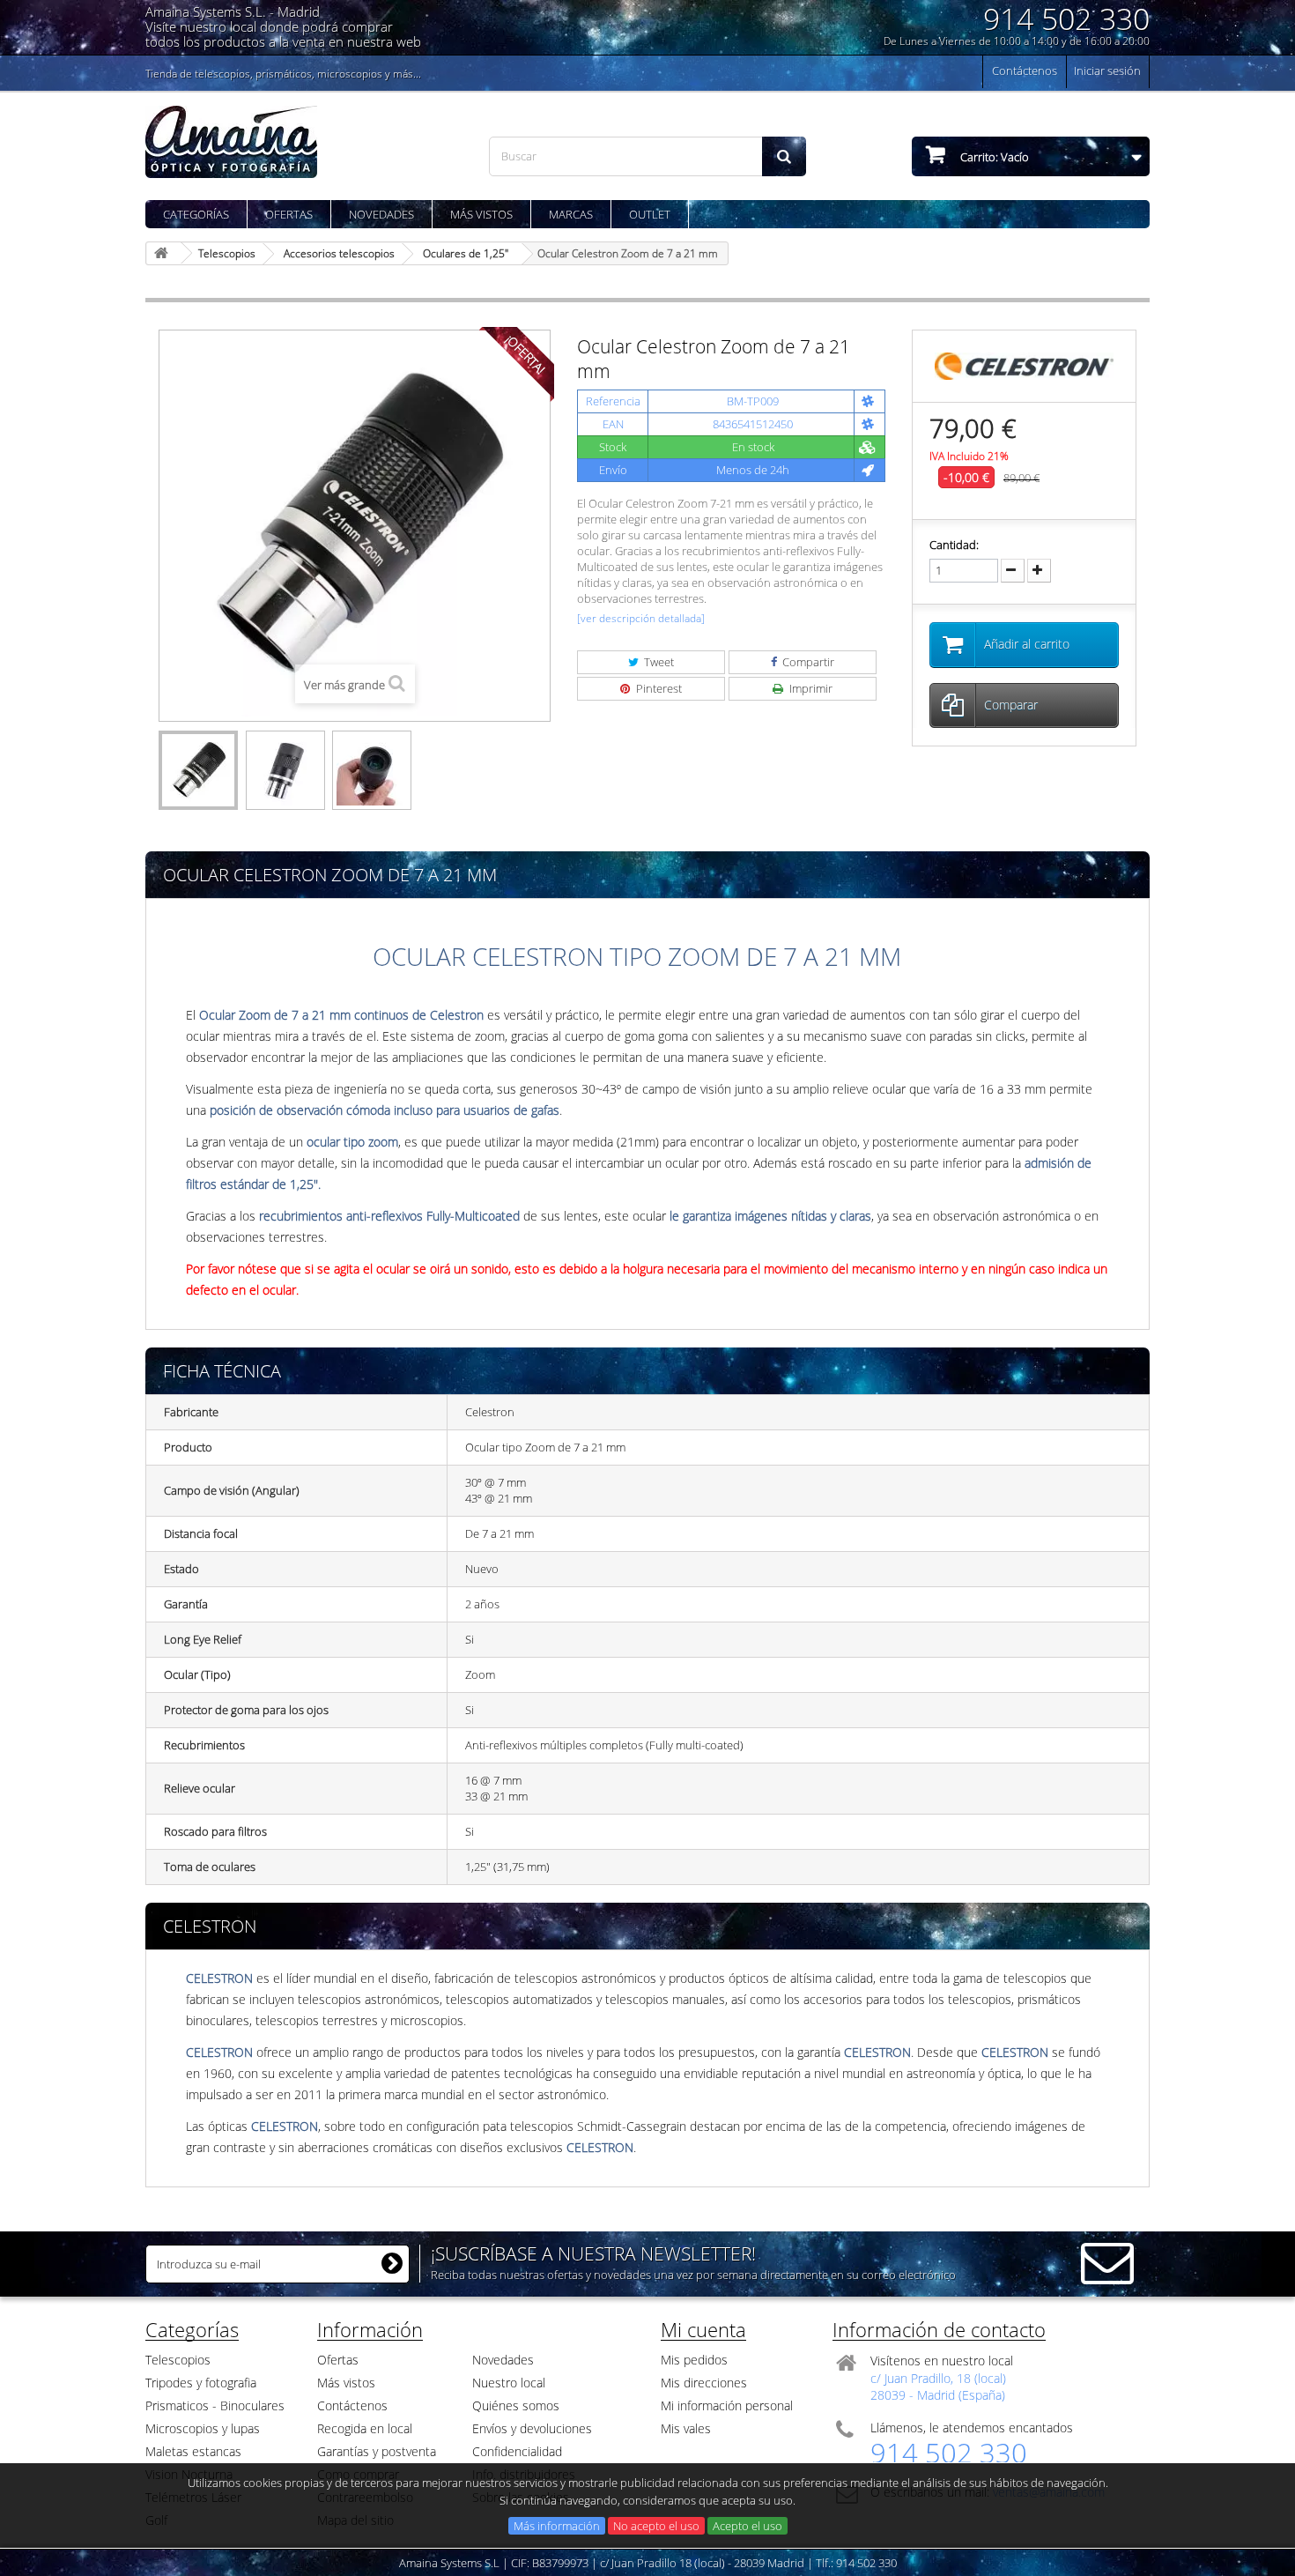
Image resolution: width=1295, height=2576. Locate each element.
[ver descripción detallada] (641, 618)
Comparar (1011, 705)
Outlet (650, 214)
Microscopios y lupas (203, 2428)
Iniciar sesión (1107, 71)
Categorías (196, 214)
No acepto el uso (656, 2526)
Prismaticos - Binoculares (215, 2405)
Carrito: (993, 157)
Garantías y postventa (377, 2451)
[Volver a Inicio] (164, 253)
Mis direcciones (704, 2383)
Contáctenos (1025, 71)
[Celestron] (1024, 365)
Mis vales (686, 2428)
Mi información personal (727, 2405)
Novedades (381, 214)
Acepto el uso (747, 2526)
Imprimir (810, 688)
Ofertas (289, 214)
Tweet (658, 662)
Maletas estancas (193, 2451)
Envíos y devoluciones (532, 2428)
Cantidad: (954, 545)
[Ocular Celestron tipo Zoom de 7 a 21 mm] (198, 770)
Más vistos (481, 214)
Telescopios (178, 2360)
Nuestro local (509, 2383)
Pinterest (658, 688)
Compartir (807, 662)
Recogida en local (365, 2428)
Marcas (571, 214)
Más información (557, 2526)
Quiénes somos (516, 2405)
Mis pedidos (694, 2360)
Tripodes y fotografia (201, 2383)
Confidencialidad (517, 2451)
